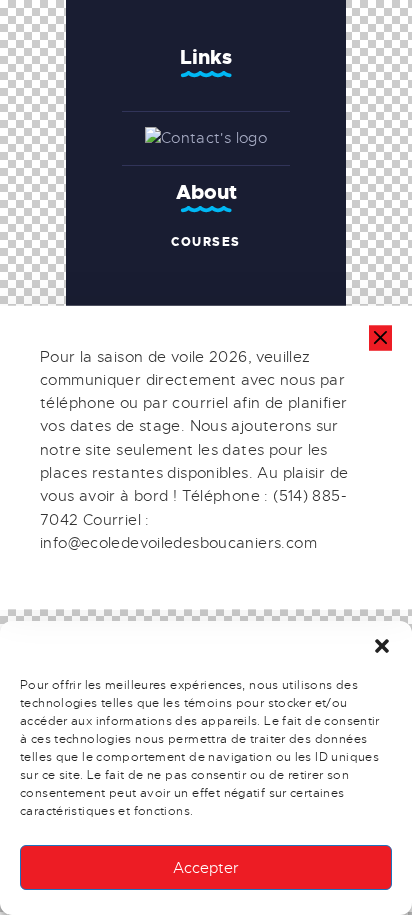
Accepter (206, 868)
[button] (382, 646)
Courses (206, 242)
